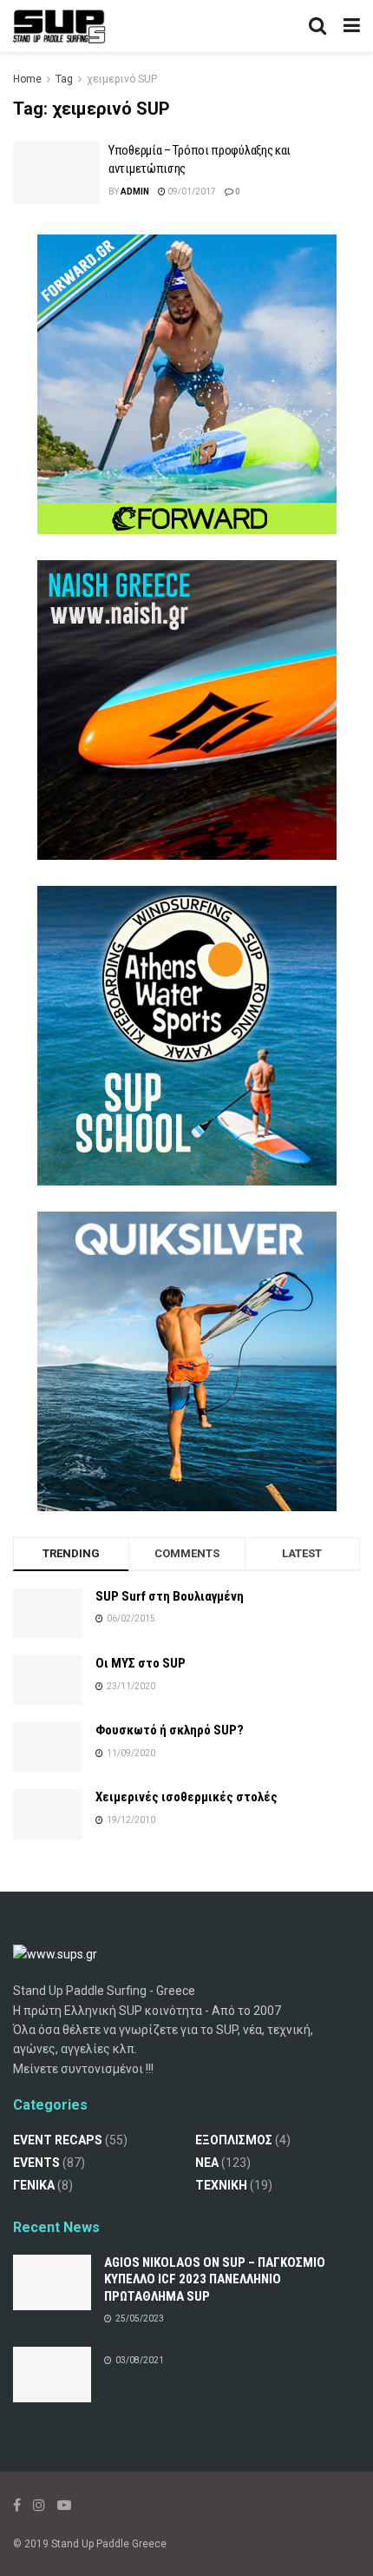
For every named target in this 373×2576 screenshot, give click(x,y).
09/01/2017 (191, 192)
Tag (64, 79)
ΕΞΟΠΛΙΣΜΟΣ (234, 2140)
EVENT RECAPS (58, 2140)
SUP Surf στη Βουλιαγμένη (170, 1596)
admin (135, 192)
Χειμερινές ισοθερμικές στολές (186, 1797)
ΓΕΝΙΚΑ (34, 2185)
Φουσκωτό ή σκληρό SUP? (170, 1730)
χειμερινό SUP (122, 79)
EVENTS (36, 2163)
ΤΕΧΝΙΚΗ (221, 2185)
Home (27, 79)
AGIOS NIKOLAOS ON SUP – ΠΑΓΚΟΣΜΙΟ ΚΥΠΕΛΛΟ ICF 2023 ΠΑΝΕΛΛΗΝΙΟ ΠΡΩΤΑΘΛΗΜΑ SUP (215, 2279)
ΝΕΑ (207, 2163)
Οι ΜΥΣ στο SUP (141, 1663)
